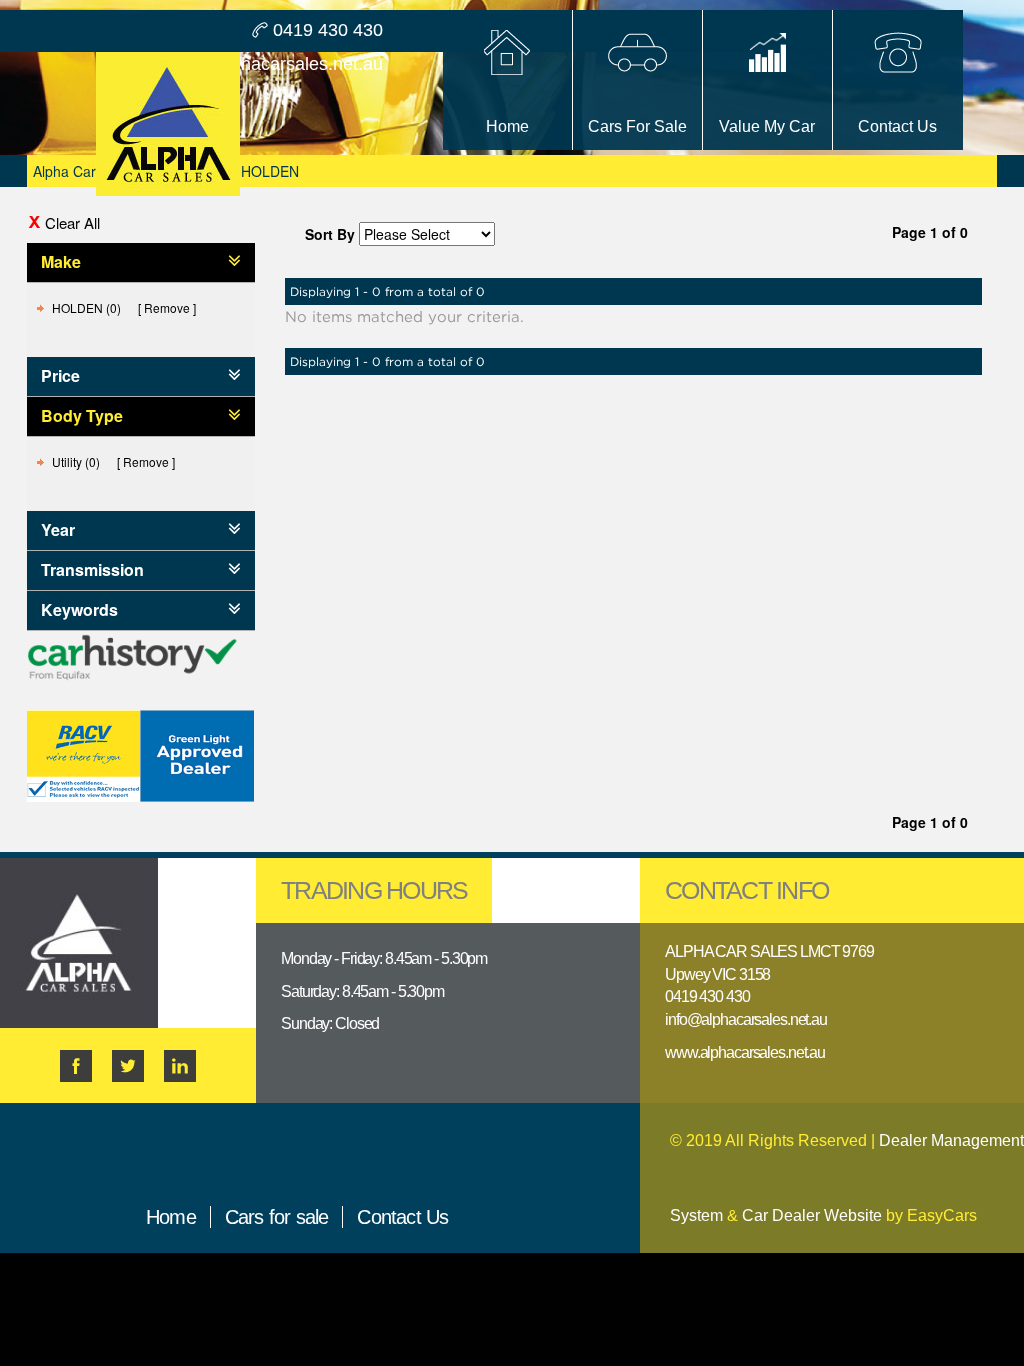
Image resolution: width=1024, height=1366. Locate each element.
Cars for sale (277, 1217)
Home (171, 1217)
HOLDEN (270, 171)
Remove (167, 307)
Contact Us (402, 1217)
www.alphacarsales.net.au (745, 1052)
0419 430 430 (328, 30)
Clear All (72, 222)
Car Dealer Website (812, 1215)
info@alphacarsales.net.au (276, 64)
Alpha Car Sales (84, 171)
